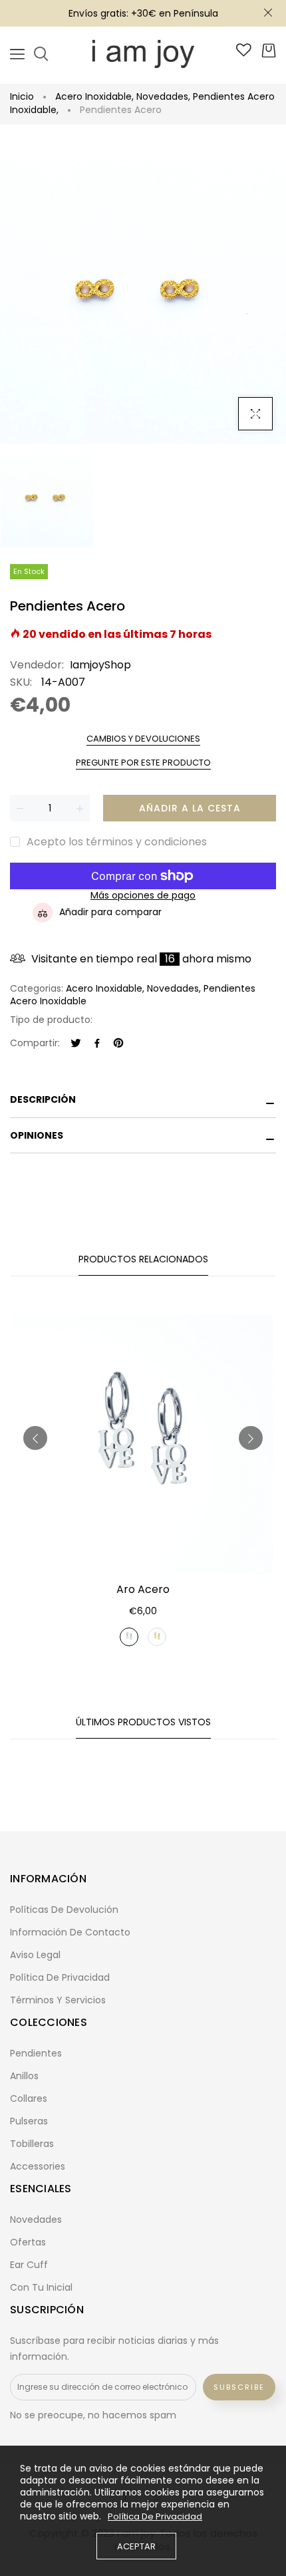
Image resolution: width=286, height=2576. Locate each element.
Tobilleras (32, 2144)
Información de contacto (70, 1932)
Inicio (22, 96)
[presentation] (35, 1438)
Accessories (38, 2166)
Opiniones (37, 1135)
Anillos (24, 2076)
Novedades (163, 96)
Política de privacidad (60, 1977)
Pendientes (36, 2053)
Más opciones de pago (143, 896)
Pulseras (29, 2121)
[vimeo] (118, 1044)
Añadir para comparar (110, 912)
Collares (29, 2098)
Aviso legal (35, 1955)
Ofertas (28, 2242)
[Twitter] (76, 1044)
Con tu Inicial (41, 2287)
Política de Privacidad (155, 2517)
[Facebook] (97, 1044)
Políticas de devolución (64, 1910)
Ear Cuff (29, 2265)
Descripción (43, 1099)
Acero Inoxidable (94, 96)
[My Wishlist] (244, 53)
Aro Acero (143, 1589)
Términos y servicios (58, 2000)
